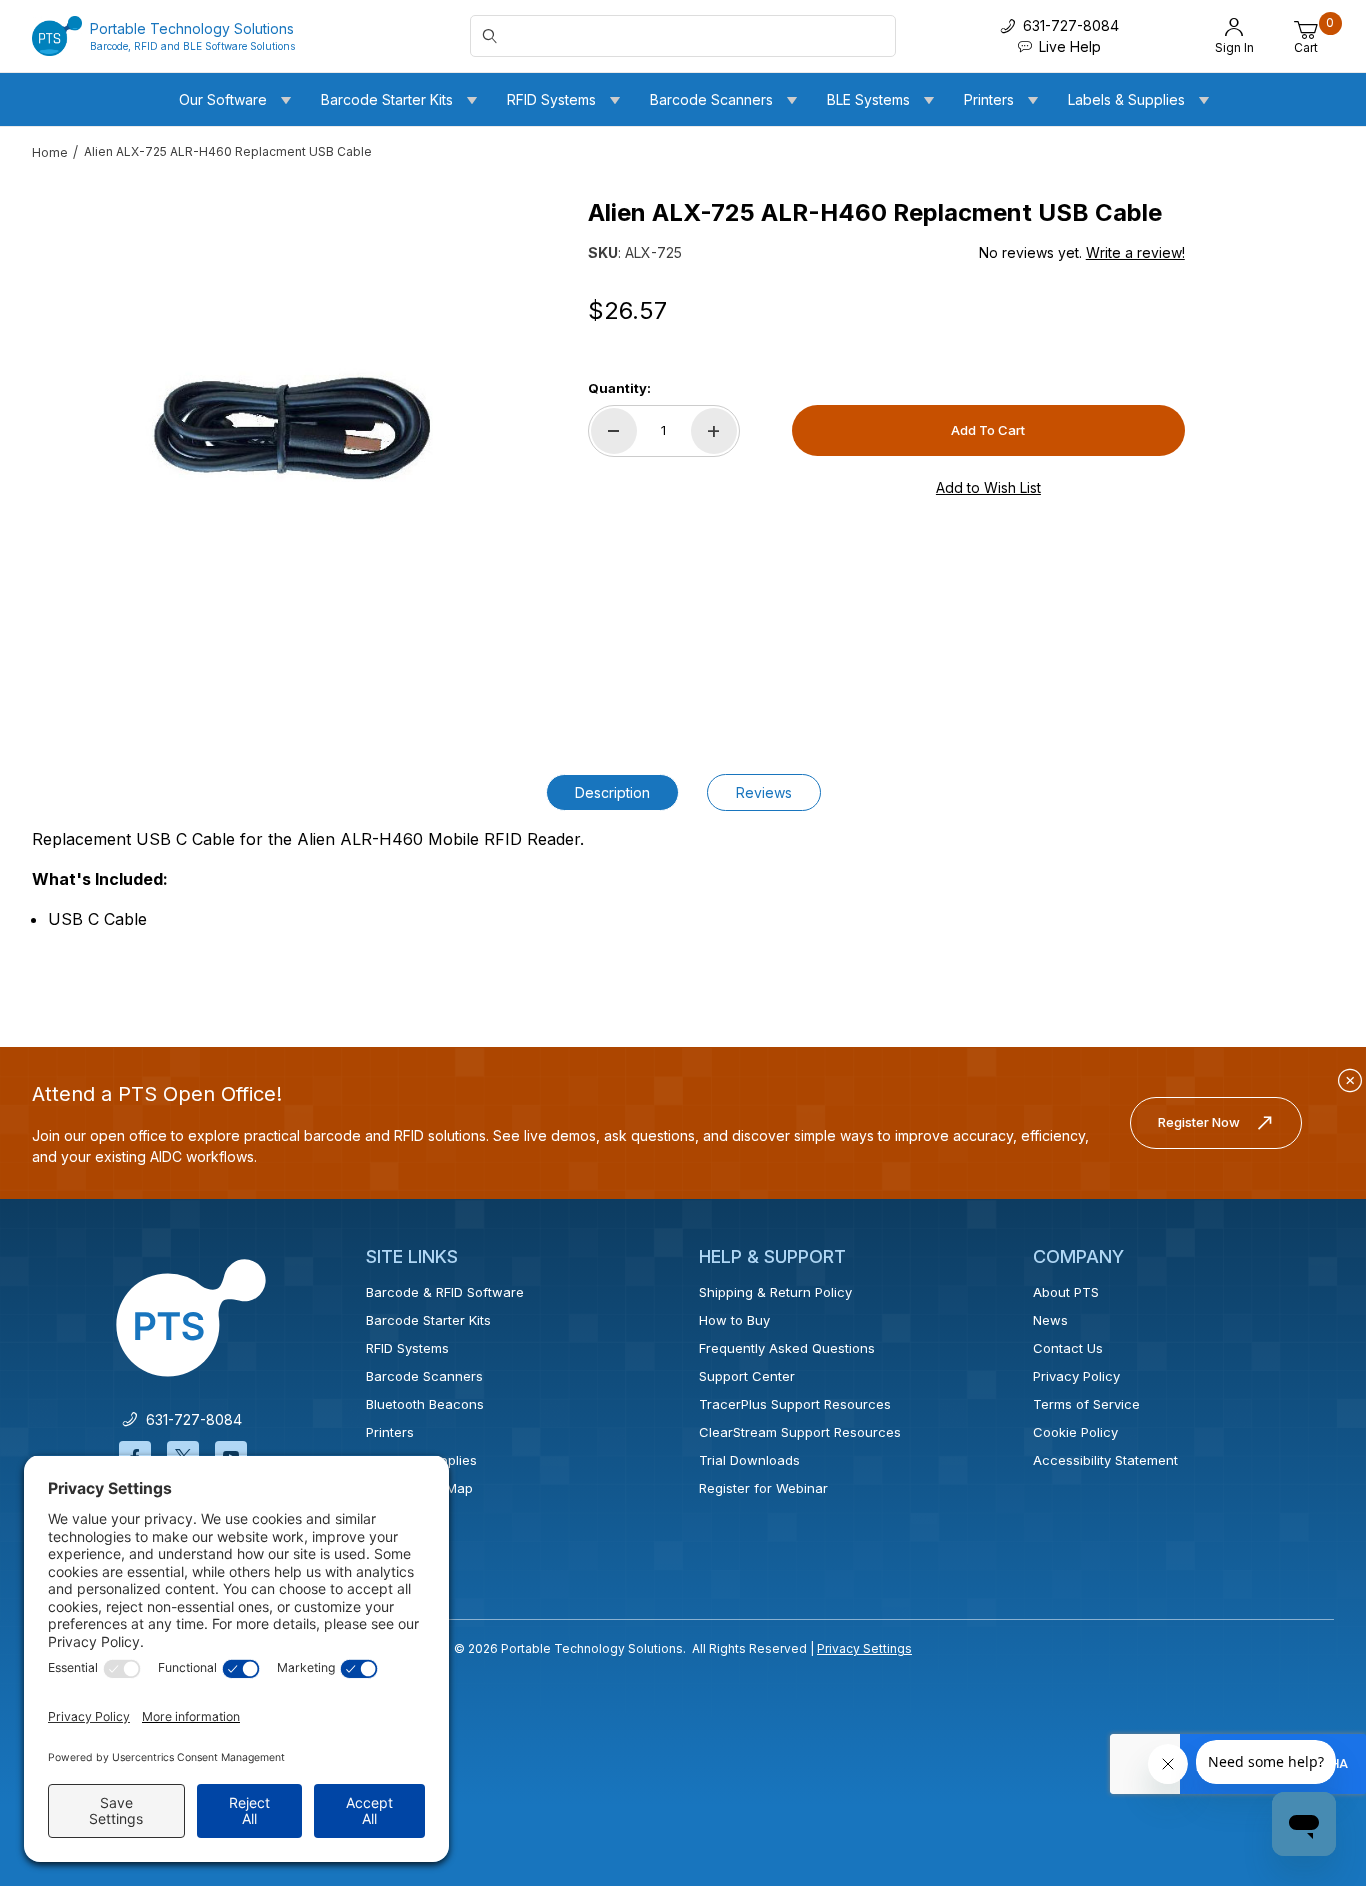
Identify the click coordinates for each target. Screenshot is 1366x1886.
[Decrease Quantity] (614, 431)
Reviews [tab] (764, 792)
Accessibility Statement (1105, 1460)
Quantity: (619, 388)
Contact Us (1068, 1348)
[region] (72, 430)
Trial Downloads (749, 1460)
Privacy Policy (1076, 1376)
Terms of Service (1086, 1404)
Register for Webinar (763, 1488)
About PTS (1066, 1292)
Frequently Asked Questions (787, 1348)
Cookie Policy (1075, 1432)
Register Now (1199, 1122)
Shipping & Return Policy (775, 1292)
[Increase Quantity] (714, 431)
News (1050, 1320)
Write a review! (1135, 252)
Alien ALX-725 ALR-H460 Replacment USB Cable (228, 151)
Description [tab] (612, 792)
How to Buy (734, 1320)
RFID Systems (407, 1348)
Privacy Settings (864, 1648)
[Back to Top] (1305, 1697)
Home (50, 152)
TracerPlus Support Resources (795, 1404)
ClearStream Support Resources (800, 1432)
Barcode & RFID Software (445, 1292)
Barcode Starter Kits (428, 1320)
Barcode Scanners (424, 1376)
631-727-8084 (190, 1419)
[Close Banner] (1350, 1081)
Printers (390, 1432)
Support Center (747, 1376)
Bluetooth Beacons (425, 1404)
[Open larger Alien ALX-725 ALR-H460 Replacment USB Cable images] (288, 438)
